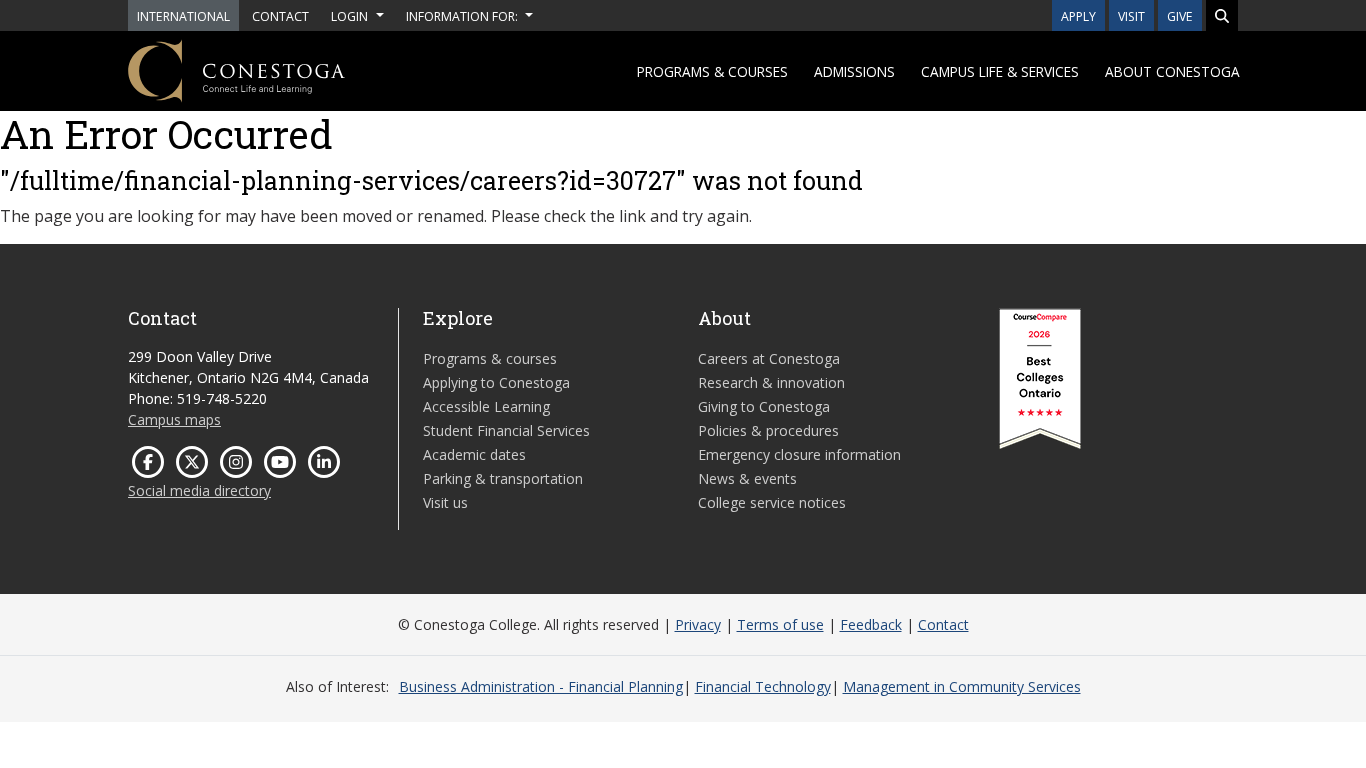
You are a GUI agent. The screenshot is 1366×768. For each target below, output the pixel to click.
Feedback (871, 624)
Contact (943, 624)
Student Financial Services (506, 430)
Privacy (698, 624)
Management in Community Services (962, 686)
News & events (747, 478)
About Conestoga (1172, 71)
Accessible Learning (486, 406)
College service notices (772, 502)
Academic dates (474, 454)
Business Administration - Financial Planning (541, 686)
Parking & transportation (503, 478)
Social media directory (199, 490)
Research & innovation (771, 382)
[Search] (1222, 15)
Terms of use (780, 624)
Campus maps (174, 419)
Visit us (445, 502)
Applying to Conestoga (496, 382)
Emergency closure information (799, 454)
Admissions (854, 71)
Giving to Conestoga (764, 406)
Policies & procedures (768, 430)
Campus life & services (1000, 71)
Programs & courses (712, 71)
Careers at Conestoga (769, 358)
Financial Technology (763, 686)
